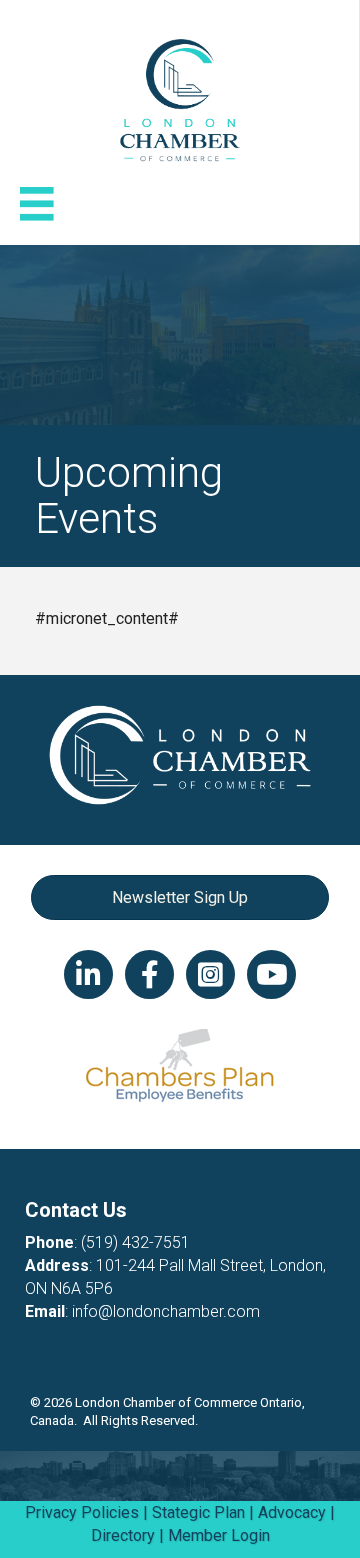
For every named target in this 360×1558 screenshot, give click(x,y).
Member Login (219, 1535)
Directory (123, 1535)
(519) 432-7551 (135, 1242)
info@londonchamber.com (166, 1311)
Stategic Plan (198, 1512)
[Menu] (37, 204)
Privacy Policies (82, 1512)
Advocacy (292, 1512)
